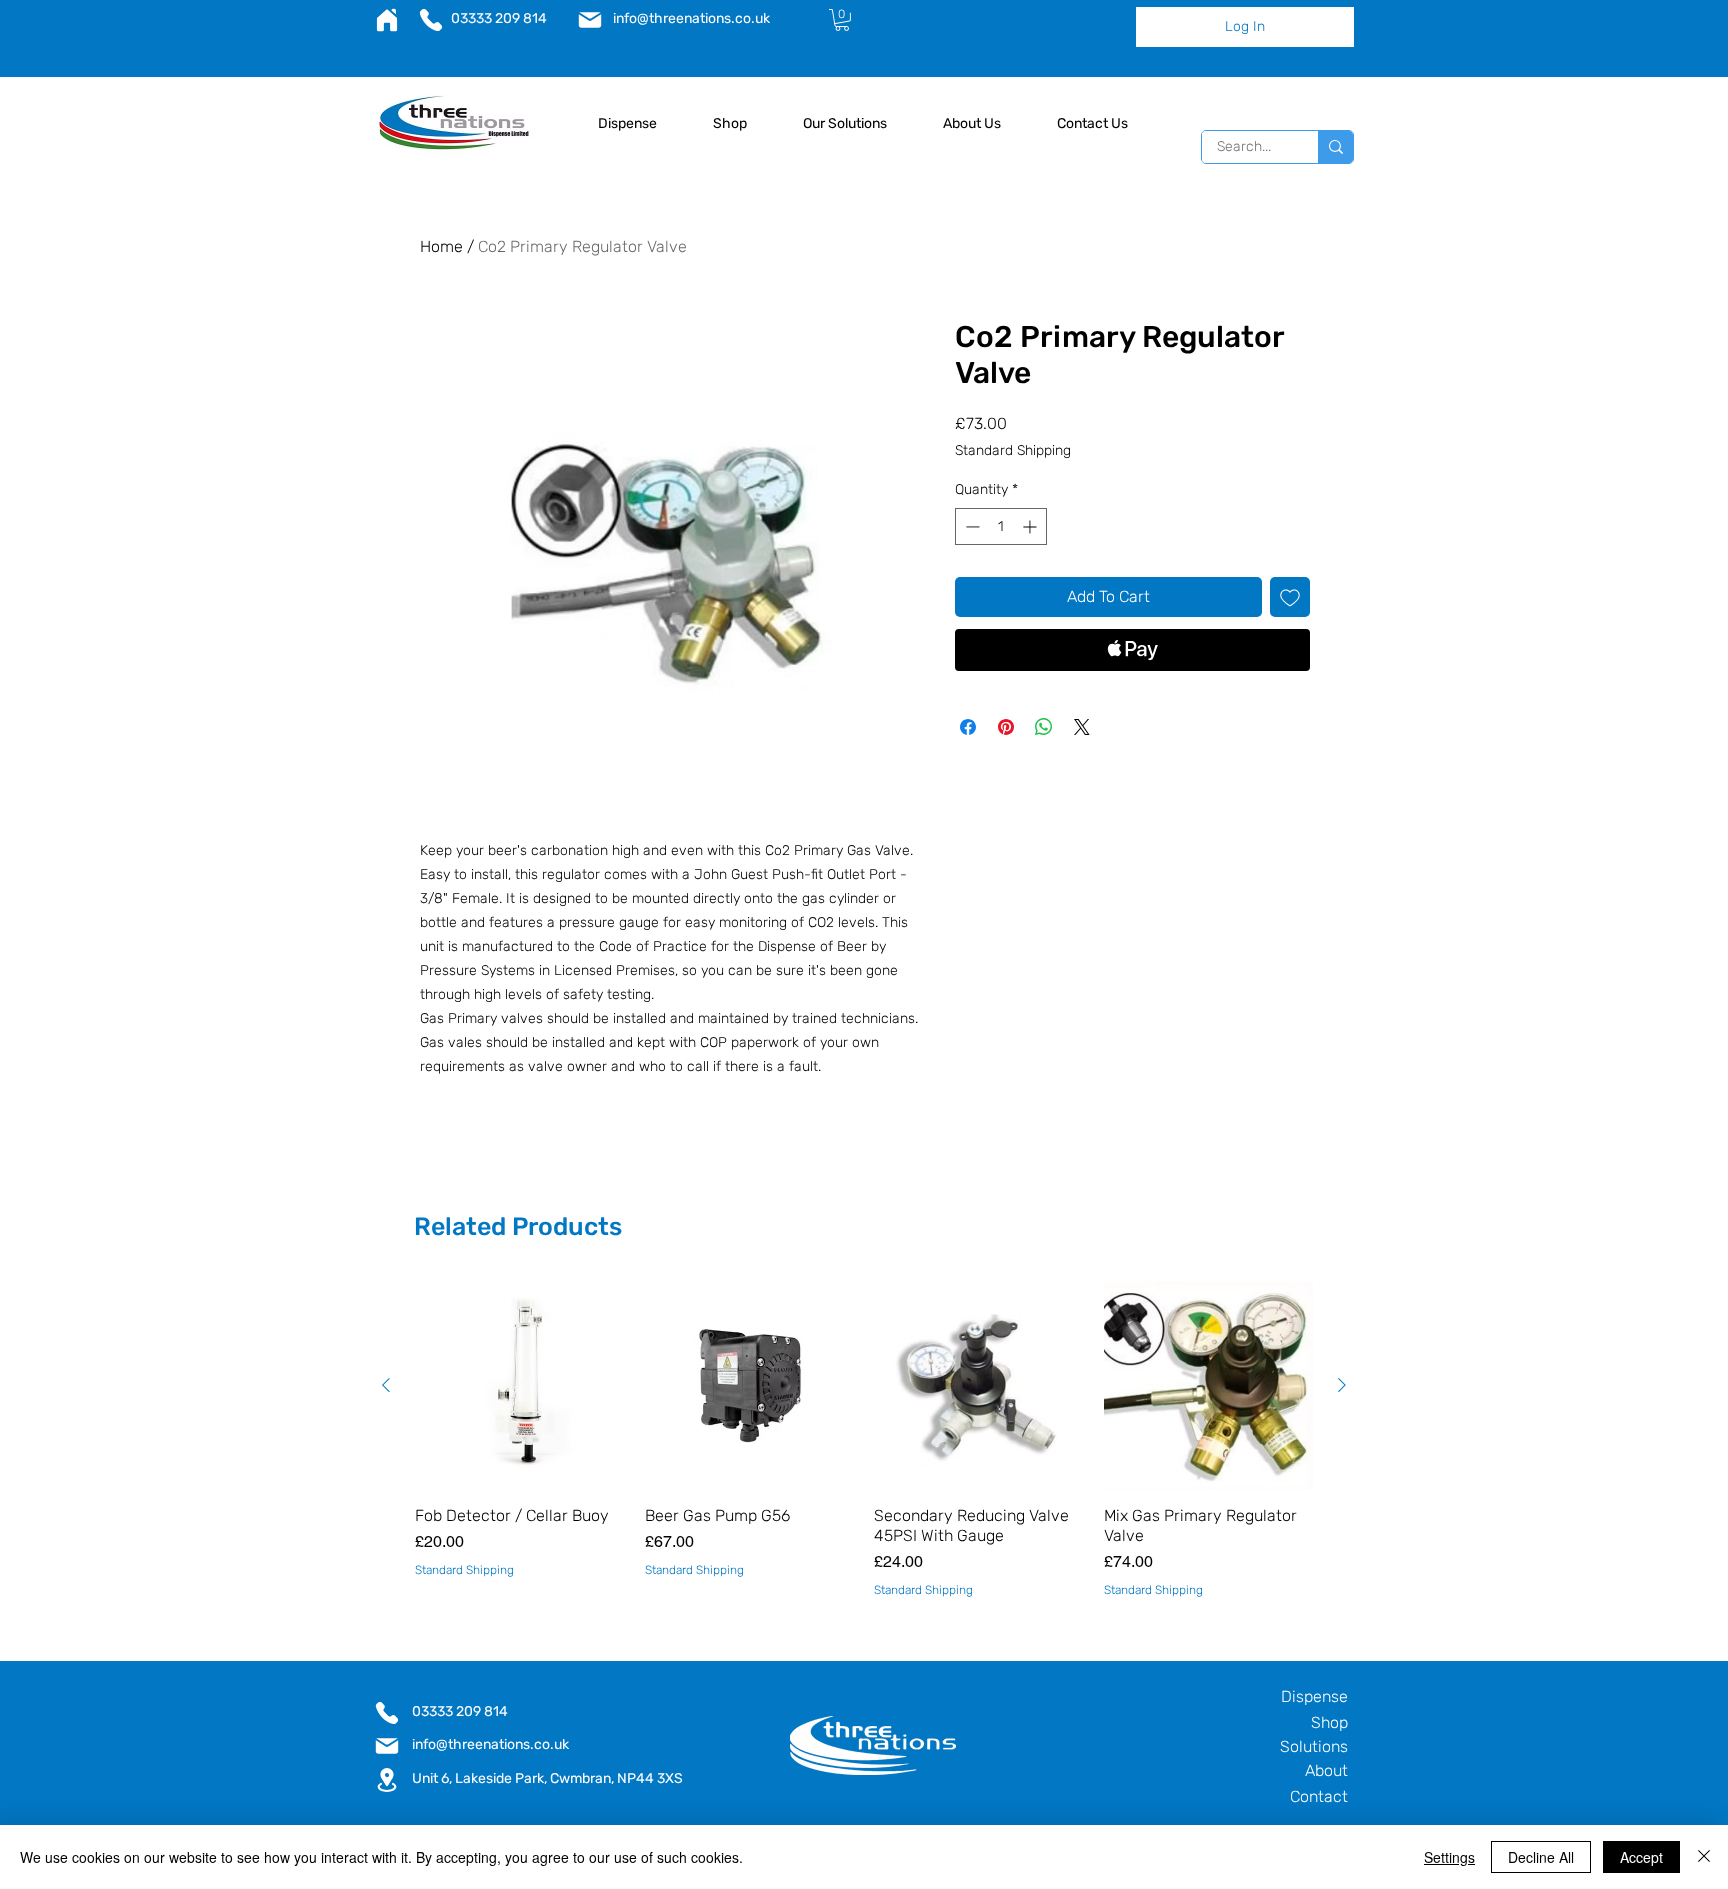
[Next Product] (1342, 1385)
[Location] (386, 1780)
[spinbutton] (1001, 526)
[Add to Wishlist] (1290, 597)
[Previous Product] (386, 1385)
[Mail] (590, 20)
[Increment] (1031, 526)
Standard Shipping (1013, 450)
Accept (1641, 1857)
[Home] (387, 20)
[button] (842, 20)
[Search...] (1335, 147)
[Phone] (430, 20)
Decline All (1541, 1857)
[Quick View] (520, 1386)
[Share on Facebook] (968, 727)
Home (441, 246)
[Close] (1704, 1857)
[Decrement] (970, 526)
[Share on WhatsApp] (1044, 727)
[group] (864, 1440)
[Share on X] (1082, 727)
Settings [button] (1449, 1857)
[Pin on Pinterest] (1006, 727)
